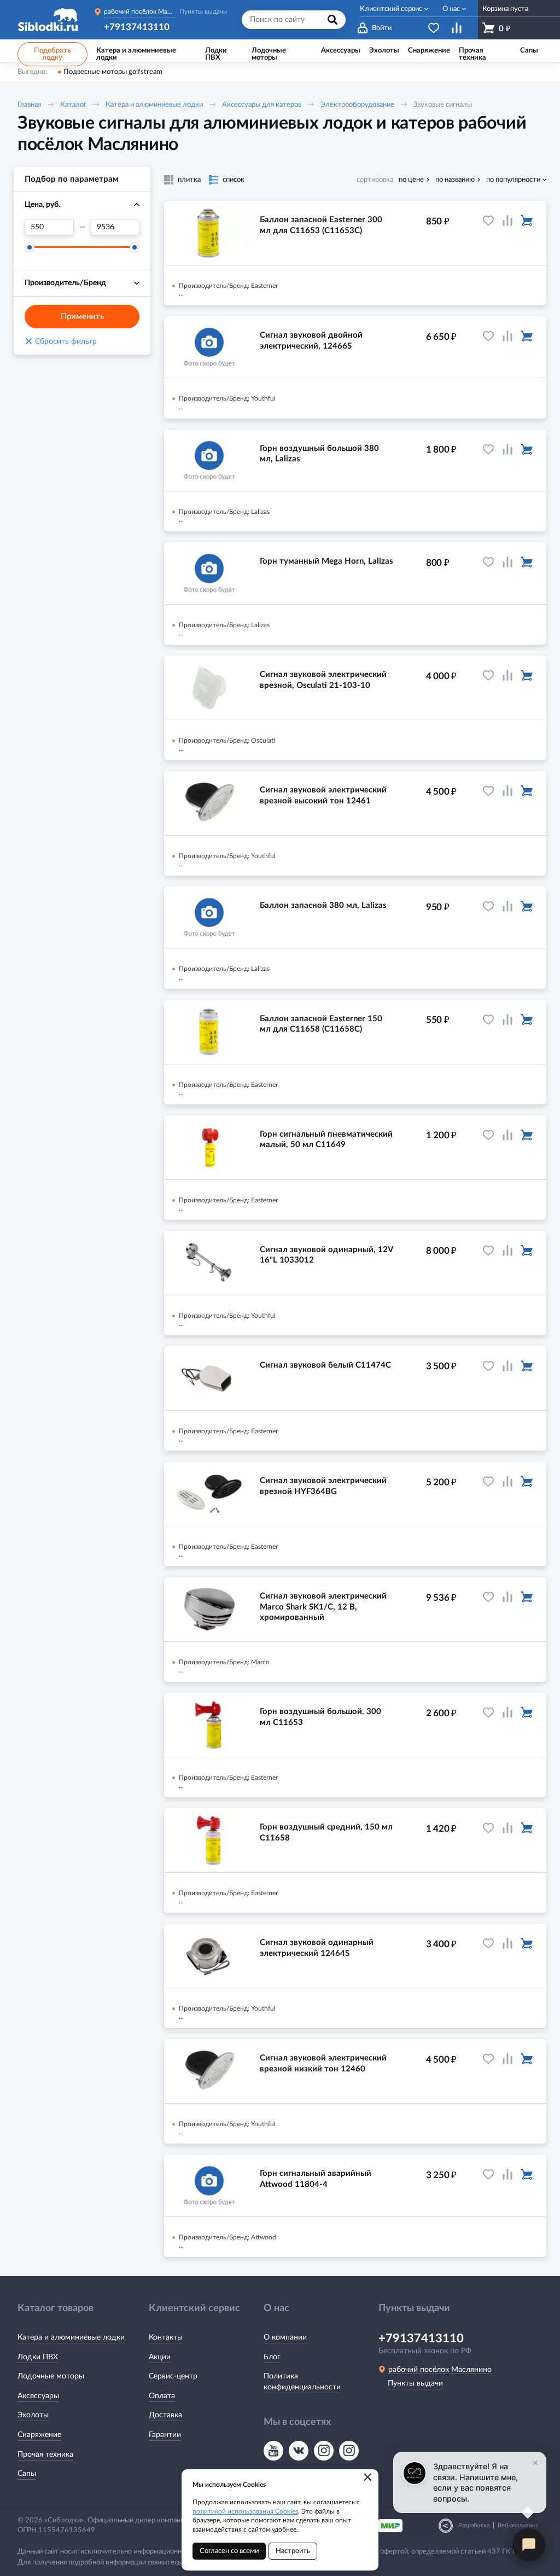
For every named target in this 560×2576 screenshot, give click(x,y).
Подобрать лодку (52, 54)
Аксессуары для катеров (262, 105)
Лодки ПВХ (38, 2357)
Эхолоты (33, 2415)
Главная (29, 105)
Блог (272, 2357)
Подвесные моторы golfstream (113, 72)
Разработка (474, 2525)
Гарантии (165, 2435)
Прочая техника (45, 2455)
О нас (451, 9)
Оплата (162, 2396)
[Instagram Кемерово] (349, 2451)
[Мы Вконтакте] (299, 2451)
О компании (285, 2337)
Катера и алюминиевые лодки (154, 105)
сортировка (375, 180)
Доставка (165, 2415)
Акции (160, 2357)
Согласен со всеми (229, 2551)
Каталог (73, 105)
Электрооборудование (357, 105)
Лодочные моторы (51, 2376)
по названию (455, 180)
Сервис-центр (173, 2376)
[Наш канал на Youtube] (273, 2451)
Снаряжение (39, 2435)
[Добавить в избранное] (488, 221)
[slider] (30, 247)
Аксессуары (38, 2396)
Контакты (166, 2337)
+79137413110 (137, 27)
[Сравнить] (507, 221)
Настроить (293, 2551)
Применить (82, 317)
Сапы (27, 2474)
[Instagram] (324, 2451)
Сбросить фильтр (61, 341)
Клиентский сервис (391, 9)
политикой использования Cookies (245, 2511)
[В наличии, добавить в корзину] (527, 221)
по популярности (513, 180)
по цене (411, 180)
